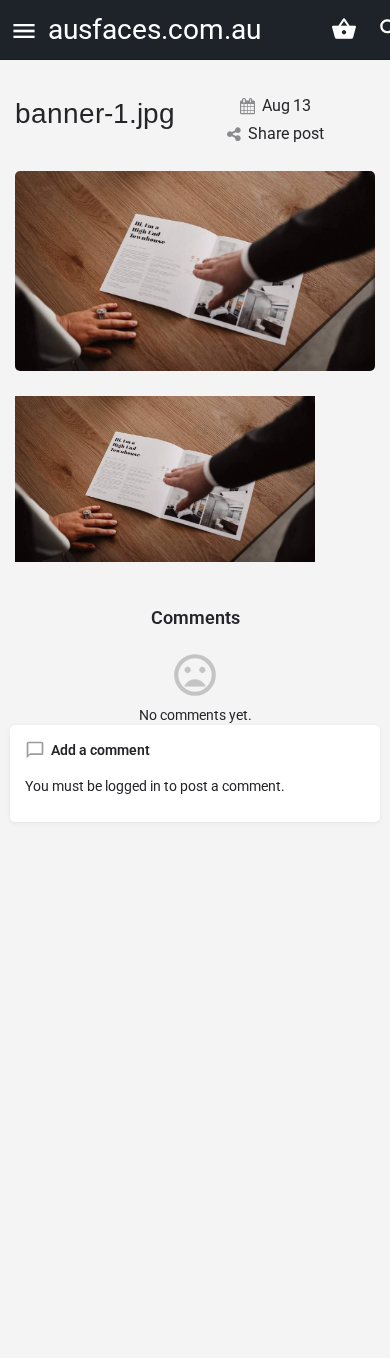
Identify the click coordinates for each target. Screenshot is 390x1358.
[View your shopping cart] (344, 29)
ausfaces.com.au (154, 29)
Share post (286, 133)
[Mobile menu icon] (24, 30)
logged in (133, 786)
